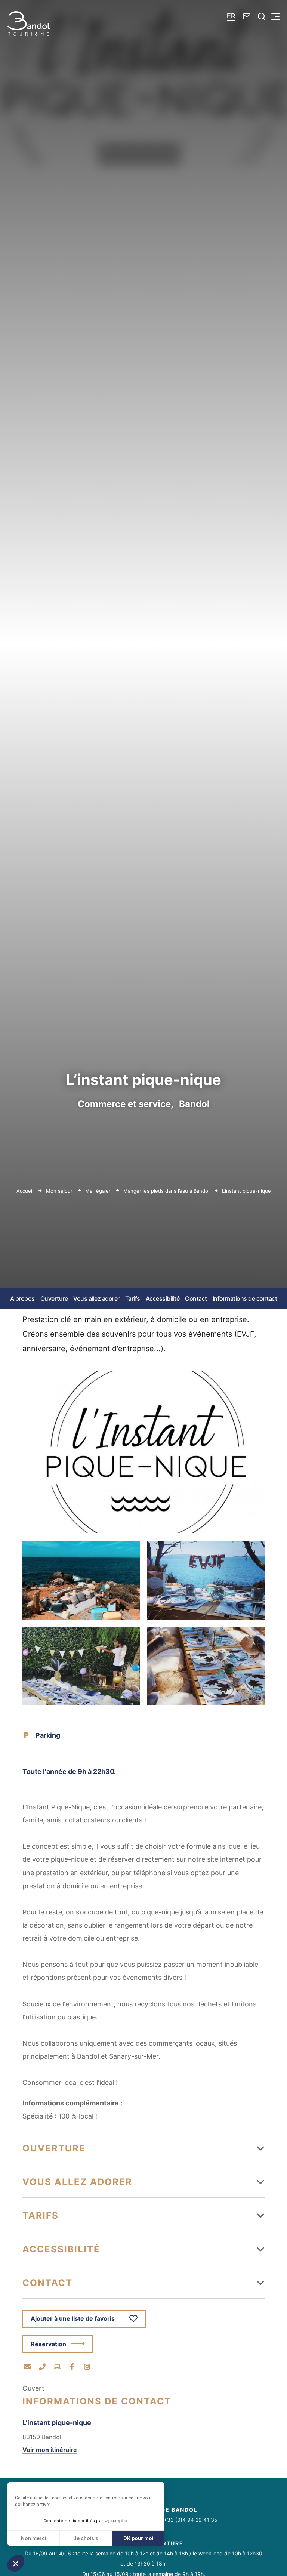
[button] (16, 2563)
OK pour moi (138, 2538)
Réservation (48, 2344)
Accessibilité (163, 1298)
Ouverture (54, 1298)
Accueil (25, 1191)
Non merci (33, 2538)
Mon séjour (60, 1191)
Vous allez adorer (96, 1298)
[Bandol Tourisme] (29, 23)
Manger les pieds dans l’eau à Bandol (167, 1191)
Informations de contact (245, 1298)
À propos (22, 1298)
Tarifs (133, 1298)
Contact (196, 1298)
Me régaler (99, 1191)
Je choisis (86, 2538)
